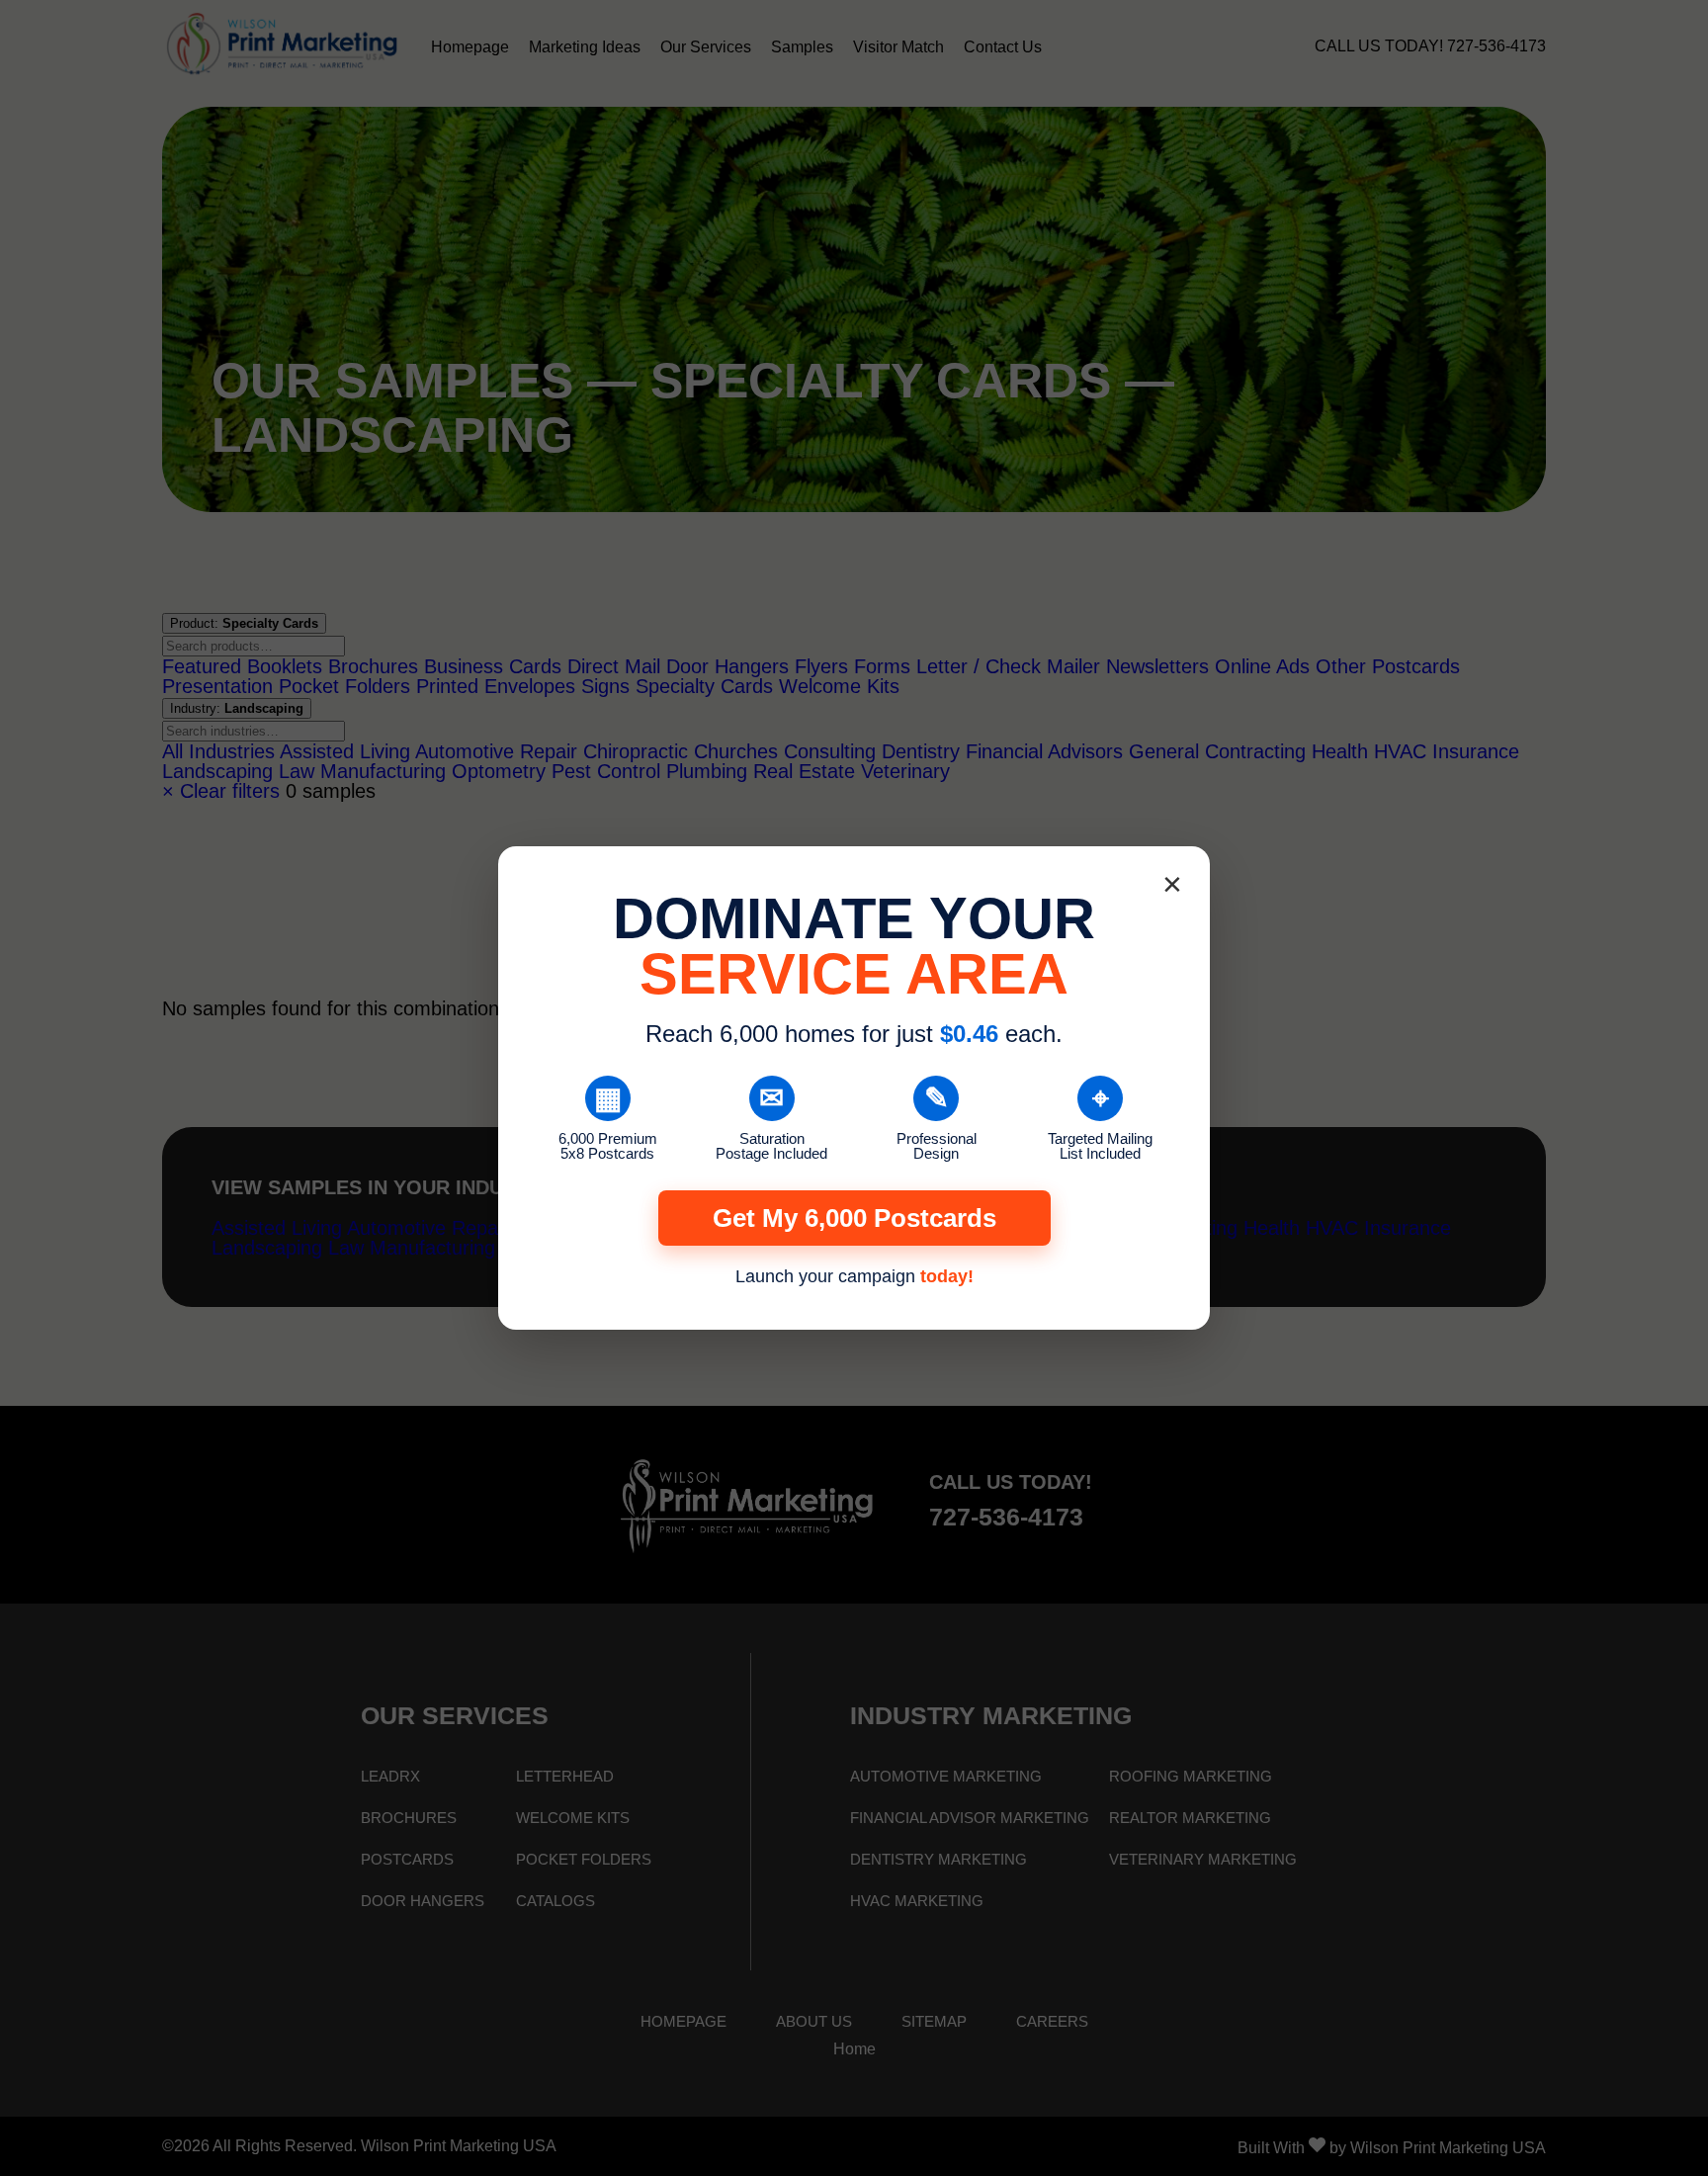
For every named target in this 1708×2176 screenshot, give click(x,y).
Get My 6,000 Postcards (854, 1218)
